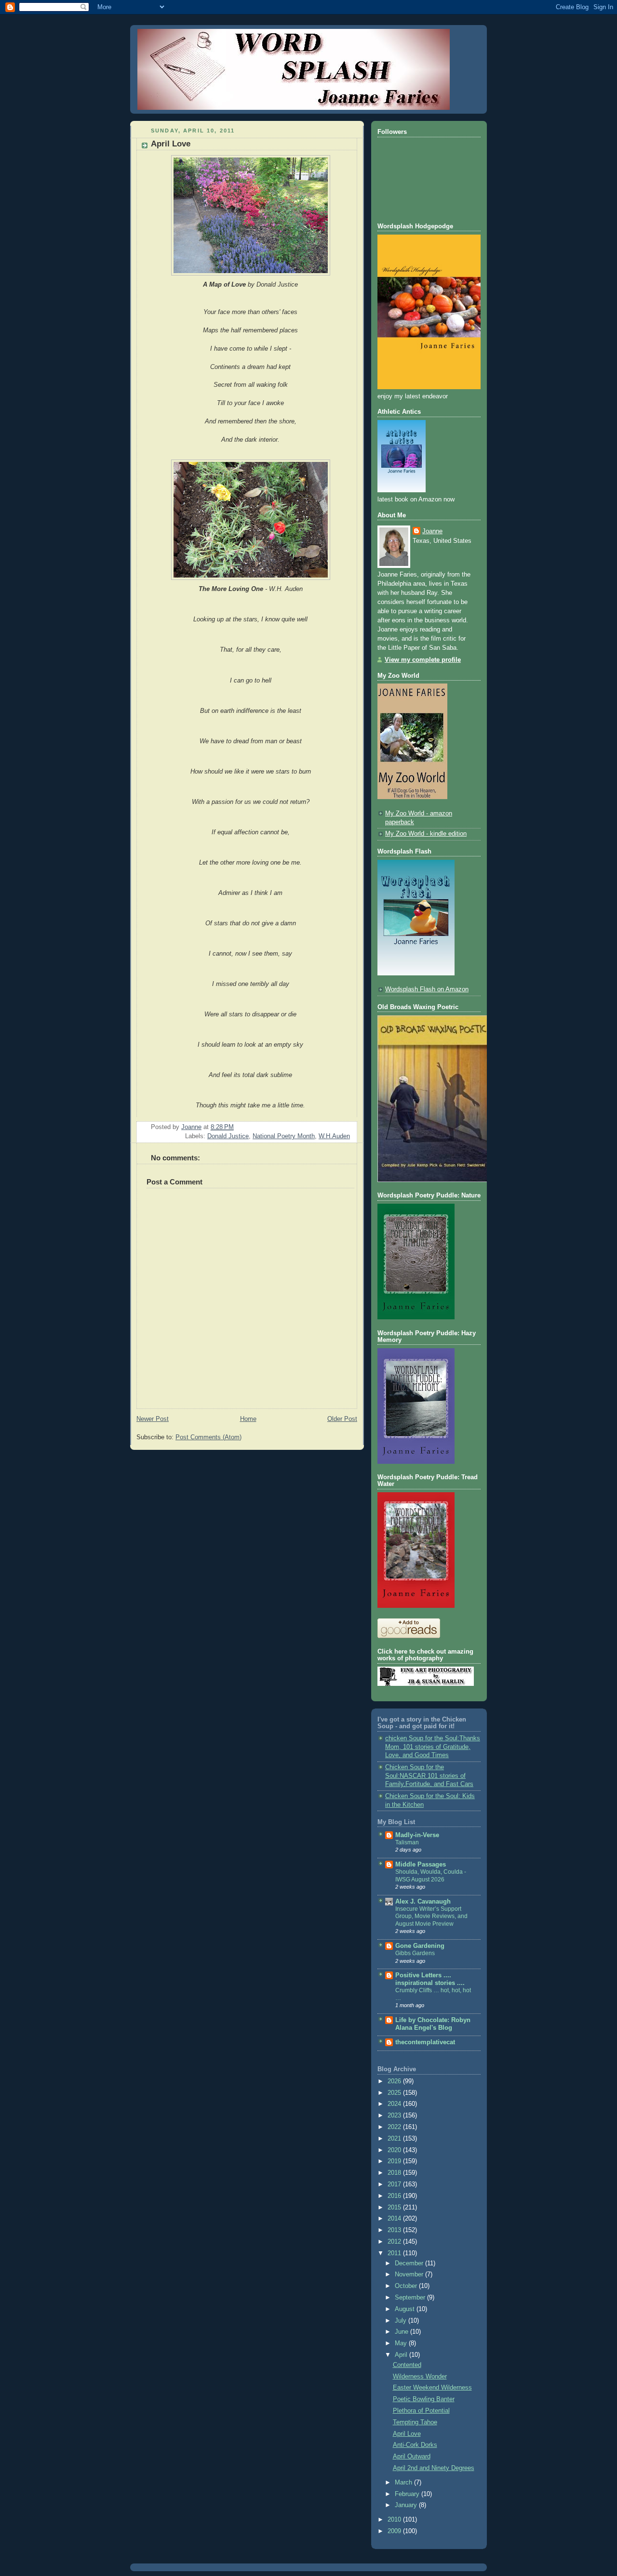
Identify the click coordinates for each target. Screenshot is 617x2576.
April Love (407, 2434)
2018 (395, 2173)
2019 (395, 2161)
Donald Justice (228, 1136)
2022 (395, 2127)
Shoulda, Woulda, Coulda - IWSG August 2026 (431, 1876)
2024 (395, 2104)
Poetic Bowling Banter (424, 2399)
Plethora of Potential (421, 2411)
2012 (395, 2242)
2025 (395, 2093)
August (406, 2309)
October (407, 2286)
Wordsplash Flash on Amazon (427, 989)
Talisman (407, 1842)
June (402, 2332)
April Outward (412, 2457)
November (410, 2274)
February (408, 2494)
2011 (395, 2253)
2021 (395, 2139)
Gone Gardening (420, 1946)
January (407, 2505)
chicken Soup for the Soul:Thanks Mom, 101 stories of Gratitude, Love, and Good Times (433, 1747)
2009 (395, 2531)
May (402, 2343)
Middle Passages (421, 1865)
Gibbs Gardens (415, 1953)
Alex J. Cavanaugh (423, 1902)
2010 (395, 2520)
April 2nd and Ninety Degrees (434, 2468)
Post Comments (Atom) (208, 1437)
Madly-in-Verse (417, 1835)
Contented (407, 2365)
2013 (395, 2230)
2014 (395, 2219)
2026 (395, 2081)
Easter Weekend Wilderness (432, 2388)
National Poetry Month (284, 1136)
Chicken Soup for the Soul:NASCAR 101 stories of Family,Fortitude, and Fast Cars (429, 1776)
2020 (395, 2150)
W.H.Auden (334, 1136)
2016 (395, 2196)
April (402, 2355)
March (404, 2483)
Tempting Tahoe (415, 2422)
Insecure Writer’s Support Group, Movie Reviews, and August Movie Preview (431, 1916)
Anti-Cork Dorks (415, 2445)
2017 (395, 2184)
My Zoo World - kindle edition (426, 834)
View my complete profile (423, 660)
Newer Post (153, 1419)
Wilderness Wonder (420, 2377)
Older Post (342, 1419)
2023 (395, 2116)
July (402, 2321)
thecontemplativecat (425, 2042)
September (411, 2298)
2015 (395, 2208)
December (410, 2263)
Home (248, 1419)
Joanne (432, 531)
